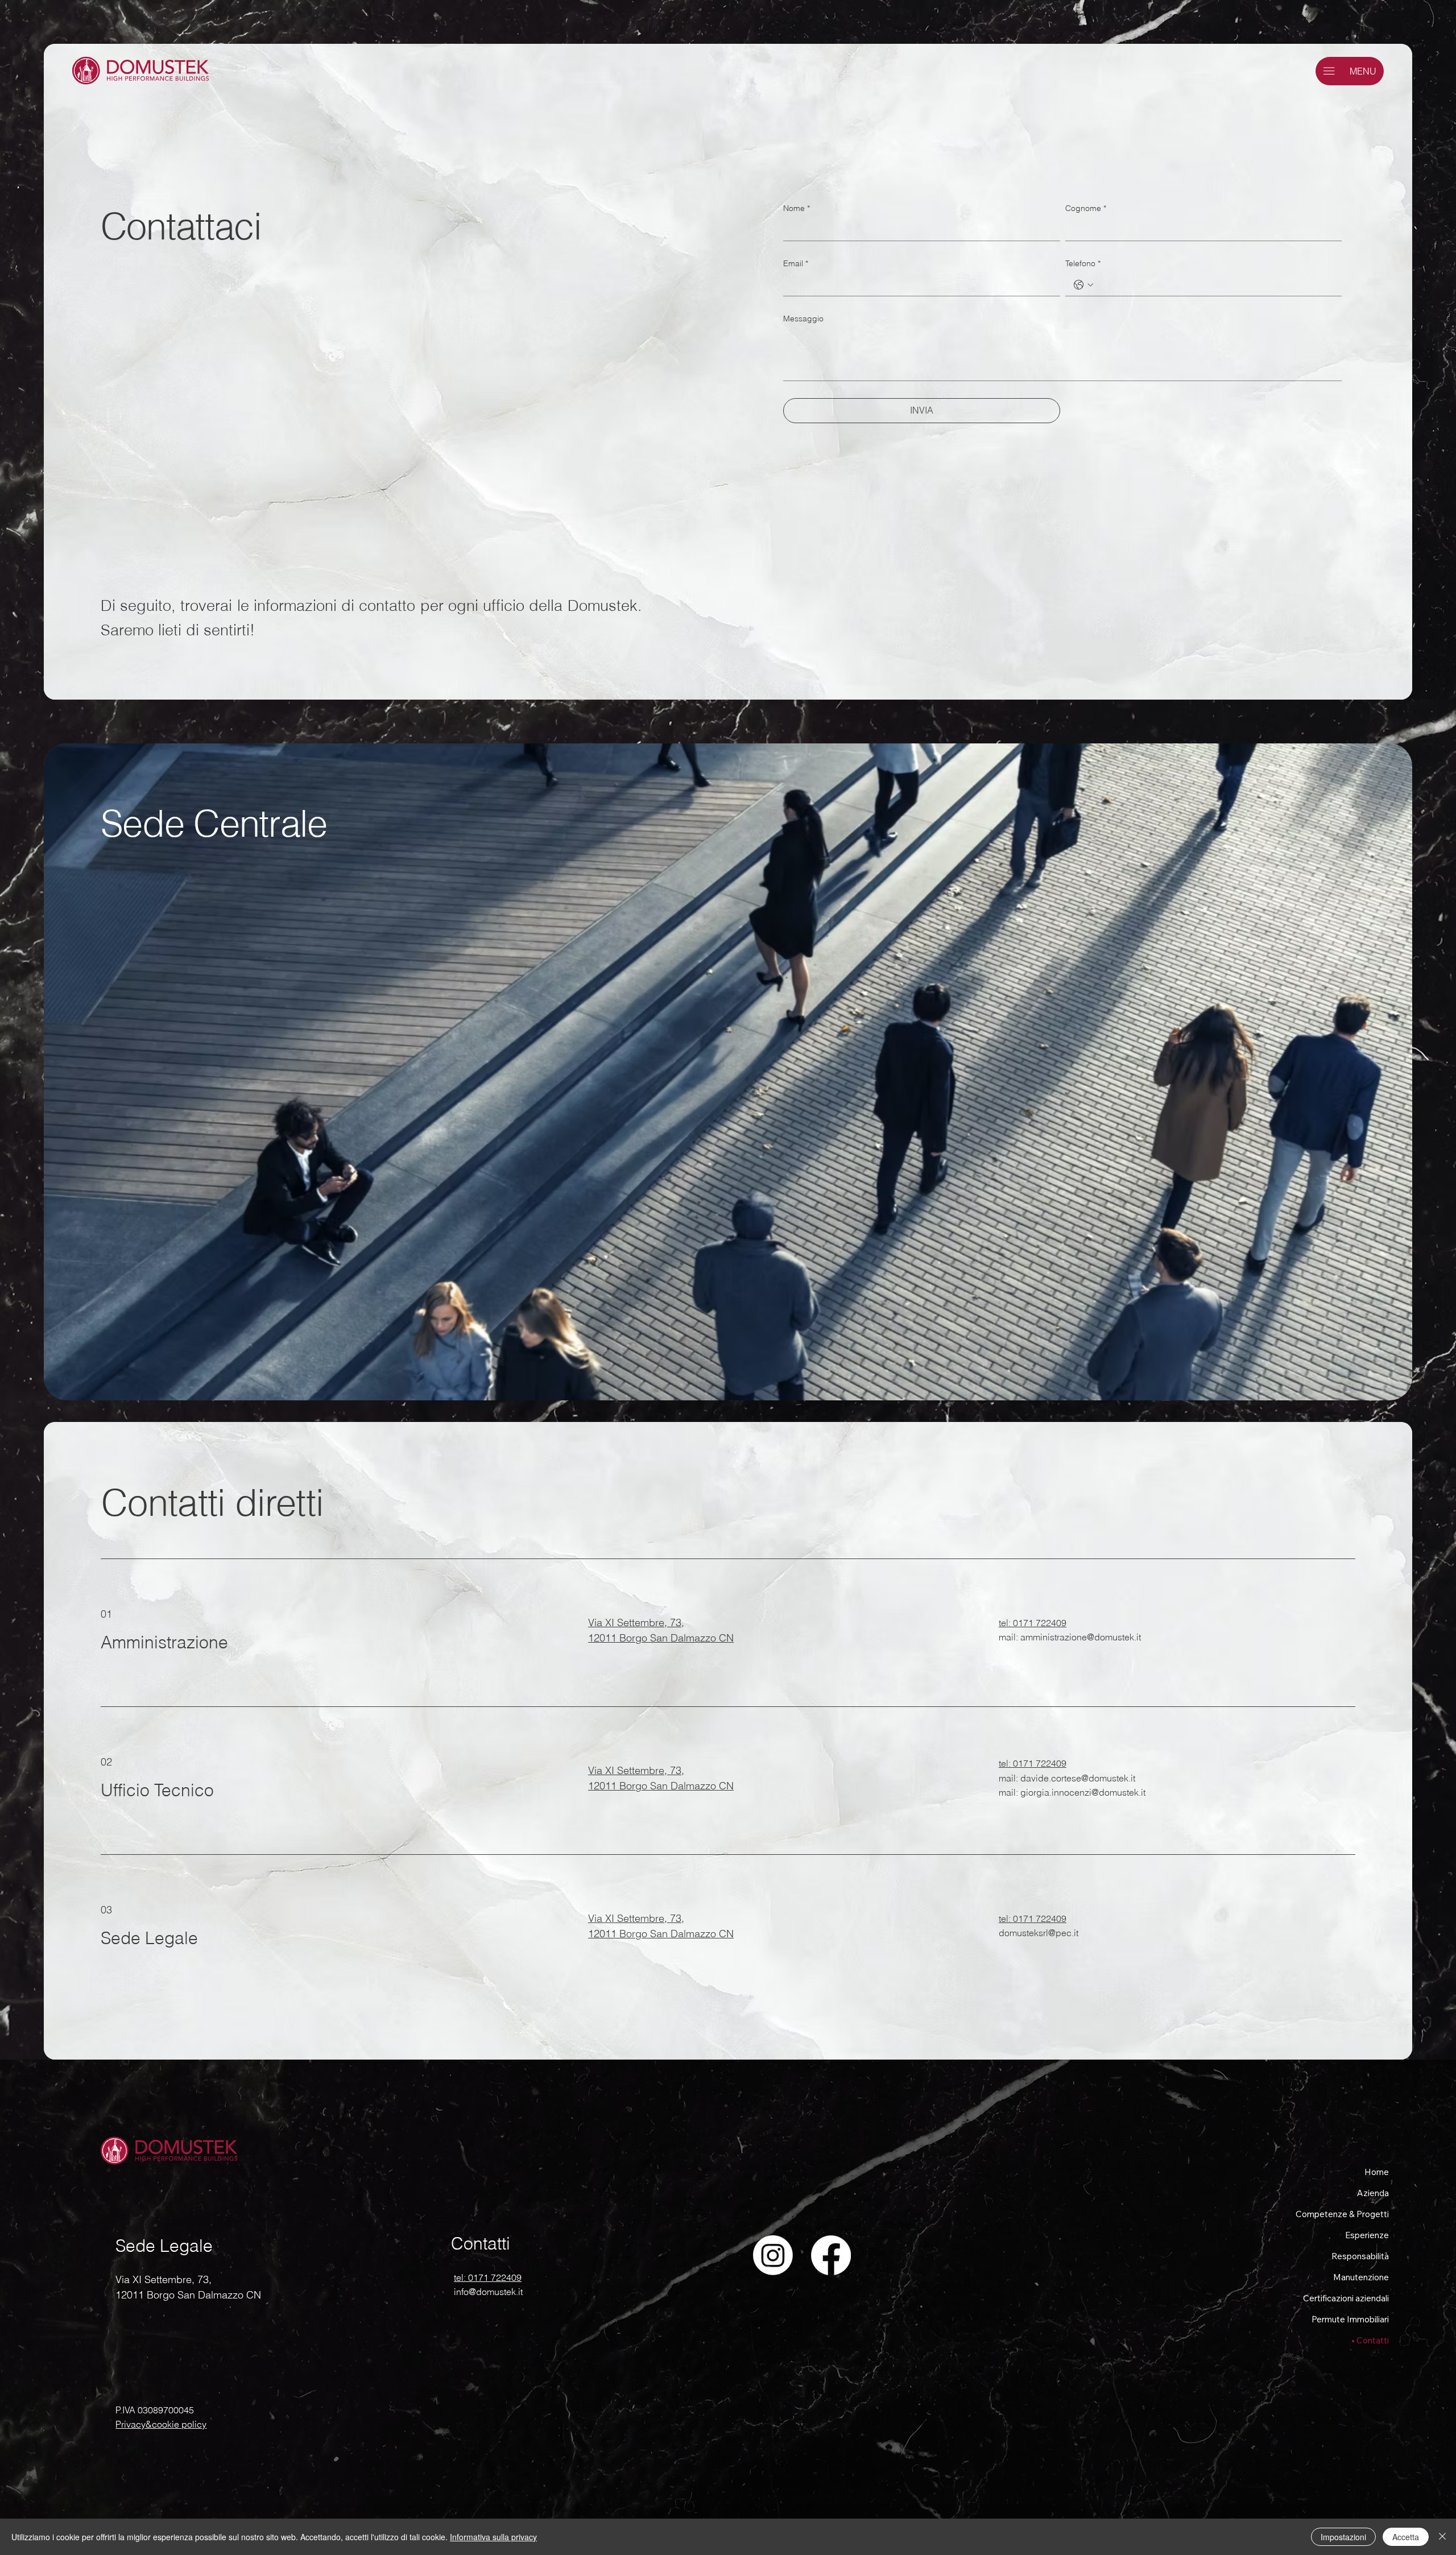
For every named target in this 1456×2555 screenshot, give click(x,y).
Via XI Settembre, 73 (635, 1622)
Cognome (1086, 208)
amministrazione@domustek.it (1081, 1637)
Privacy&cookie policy (161, 2424)
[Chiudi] (1442, 2537)
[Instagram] (773, 2255)
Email (796, 263)
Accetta (1406, 2537)
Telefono (1083, 263)
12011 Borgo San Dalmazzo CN (661, 1638)
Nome (797, 208)
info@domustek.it (488, 2292)
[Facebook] (831, 2255)
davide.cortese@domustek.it (1078, 1778)
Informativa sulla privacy (493, 2537)
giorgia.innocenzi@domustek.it (1083, 1792)
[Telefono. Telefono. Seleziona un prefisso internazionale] (1083, 285)
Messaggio (803, 319)
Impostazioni (1343, 2537)
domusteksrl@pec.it (1039, 1933)
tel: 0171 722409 (1033, 1623)
